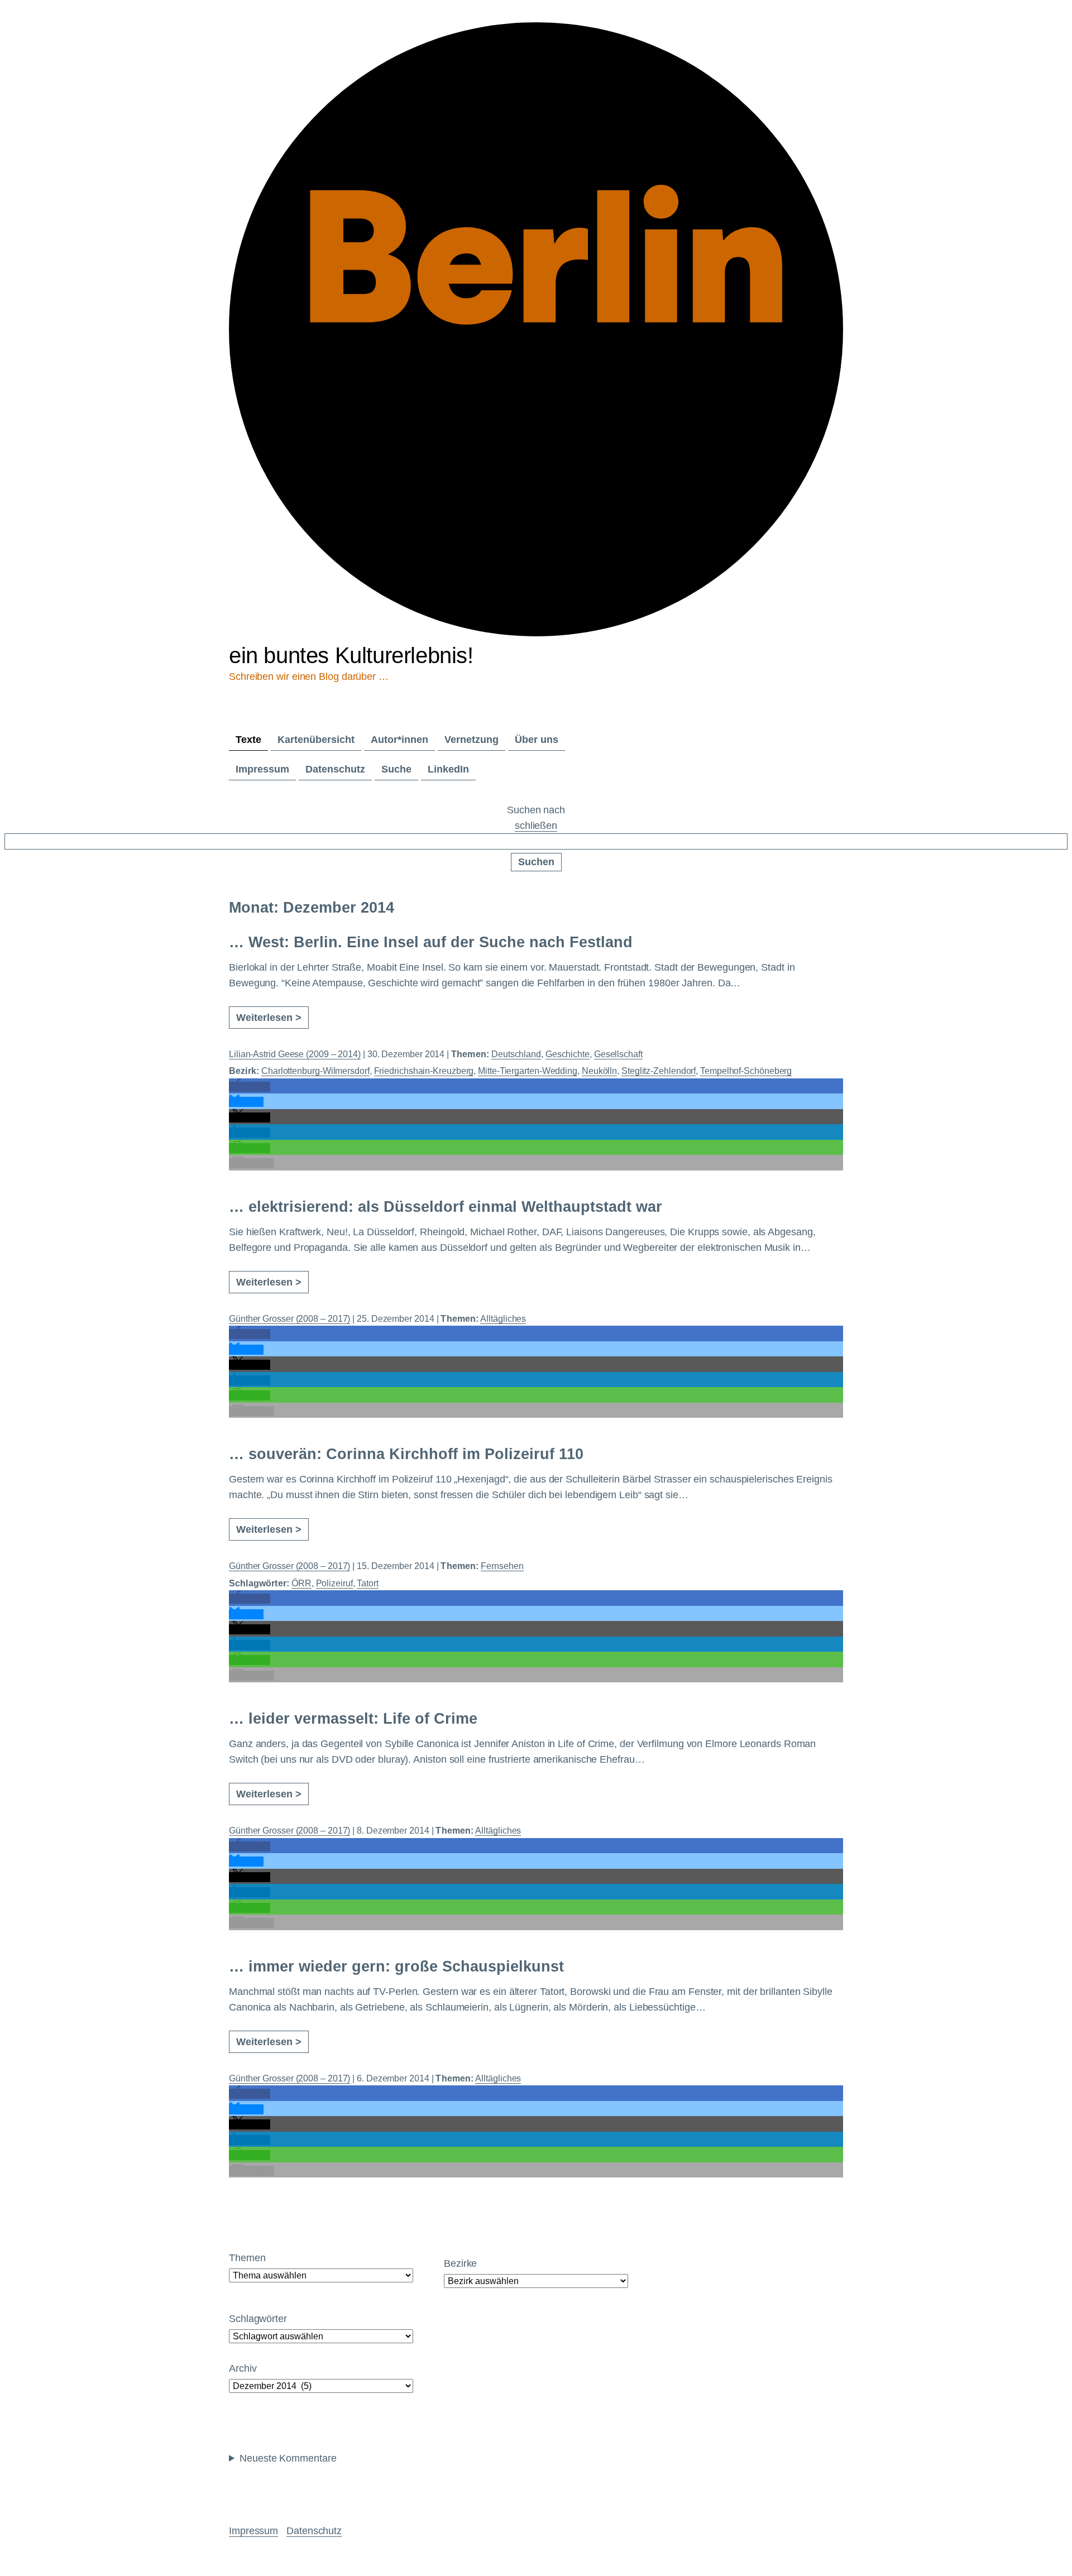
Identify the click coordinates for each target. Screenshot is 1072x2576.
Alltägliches (503, 1319)
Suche (396, 769)
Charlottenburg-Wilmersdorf (315, 1071)
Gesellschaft (618, 1054)
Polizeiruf (334, 1583)
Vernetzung (472, 740)
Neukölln (599, 1071)
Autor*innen (399, 740)
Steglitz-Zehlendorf (659, 1071)
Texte (248, 740)
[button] (250, 1087)
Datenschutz (335, 769)
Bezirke (460, 2263)
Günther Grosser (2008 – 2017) (289, 1319)
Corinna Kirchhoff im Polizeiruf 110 (406, 1454)
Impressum (262, 769)
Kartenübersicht (316, 740)
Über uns (537, 740)
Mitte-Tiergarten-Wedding (528, 1071)
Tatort (367, 1583)
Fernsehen (502, 1566)
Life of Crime (353, 1719)
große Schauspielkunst (396, 1966)
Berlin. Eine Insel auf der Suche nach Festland (431, 942)
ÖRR (301, 1583)
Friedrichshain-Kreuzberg (424, 1071)
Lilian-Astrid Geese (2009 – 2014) (295, 1054)
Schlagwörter (258, 2319)
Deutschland (516, 1054)
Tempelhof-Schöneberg (746, 1071)
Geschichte (568, 1054)
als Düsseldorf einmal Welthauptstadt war (446, 1207)
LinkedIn (448, 769)
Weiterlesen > (269, 1018)
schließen (536, 826)
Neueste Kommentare (288, 2458)
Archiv (243, 2368)
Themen (247, 2258)
